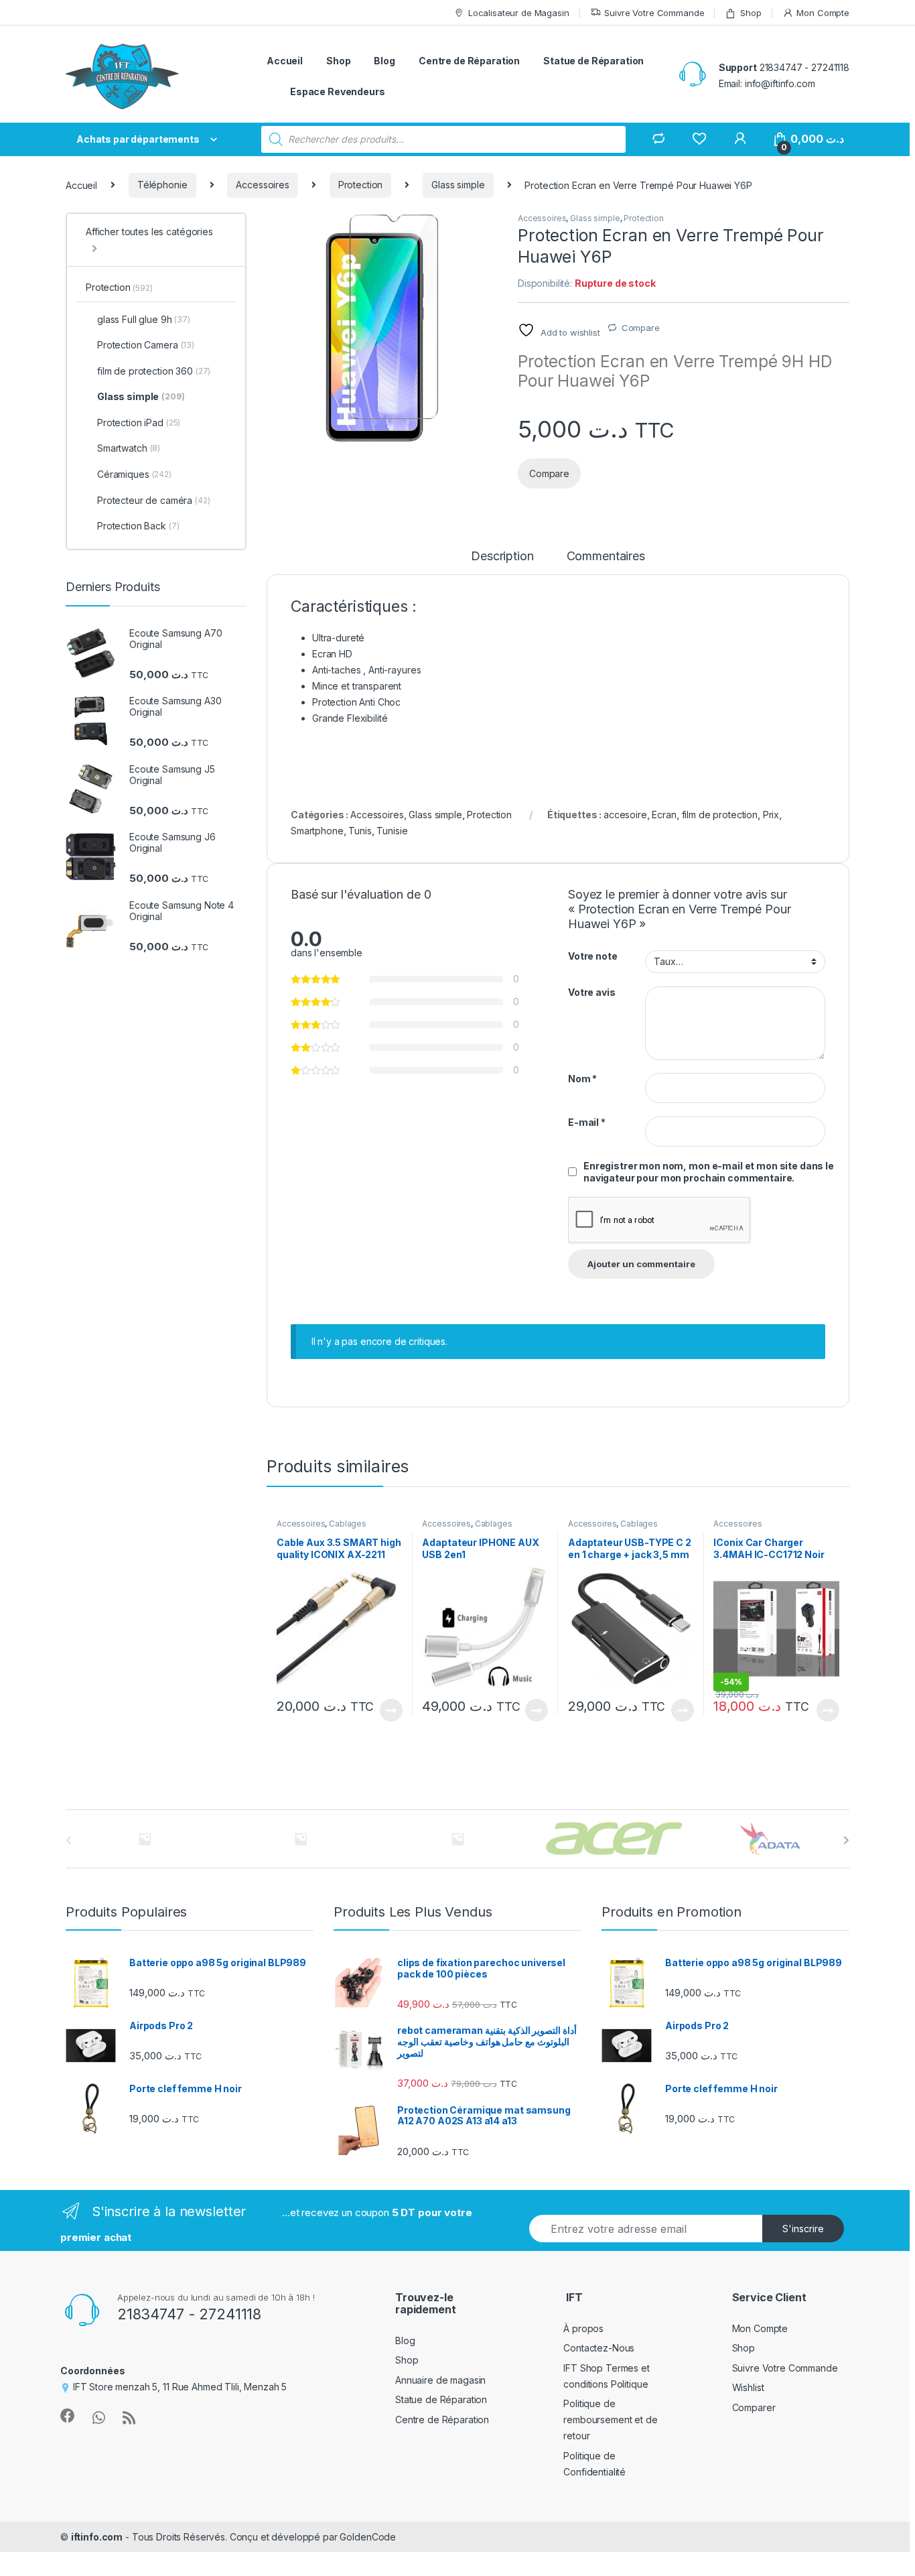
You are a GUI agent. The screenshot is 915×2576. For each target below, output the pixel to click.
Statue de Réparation (593, 61)
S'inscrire (803, 2229)
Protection (361, 185)
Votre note (593, 956)
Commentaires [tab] (606, 557)
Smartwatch (129, 448)
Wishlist (748, 2387)
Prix (771, 815)
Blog (384, 61)
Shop (751, 13)
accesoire (625, 815)
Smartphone (317, 831)
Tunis (360, 831)
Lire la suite (391, 1710)
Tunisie (392, 831)
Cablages (348, 1524)
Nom (582, 1079)
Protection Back (138, 526)
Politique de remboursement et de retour (610, 2420)
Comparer (754, 2407)
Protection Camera (146, 345)
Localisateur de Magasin (519, 13)
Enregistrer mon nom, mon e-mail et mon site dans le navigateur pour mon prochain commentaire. (709, 1172)
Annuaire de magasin (440, 2380)
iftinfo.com (97, 2537)
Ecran (664, 815)
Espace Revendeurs (338, 91)
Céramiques (134, 474)
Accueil (285, 61)
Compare (641, 328)
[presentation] (846, 1840)
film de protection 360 (154, 371)
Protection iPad (139, 423)
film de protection (720, 815)
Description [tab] (502, 557)
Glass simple (458, 185)
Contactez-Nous (599, 2348)
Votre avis (592, 992)
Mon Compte (823, 13)
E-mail (587, 1122)
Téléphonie (162, 185)
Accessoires (262, 185)
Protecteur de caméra (154, 500)
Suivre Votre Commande (654, 13)
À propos (583, 2328)
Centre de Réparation (469, 61)
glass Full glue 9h (144, 319)
